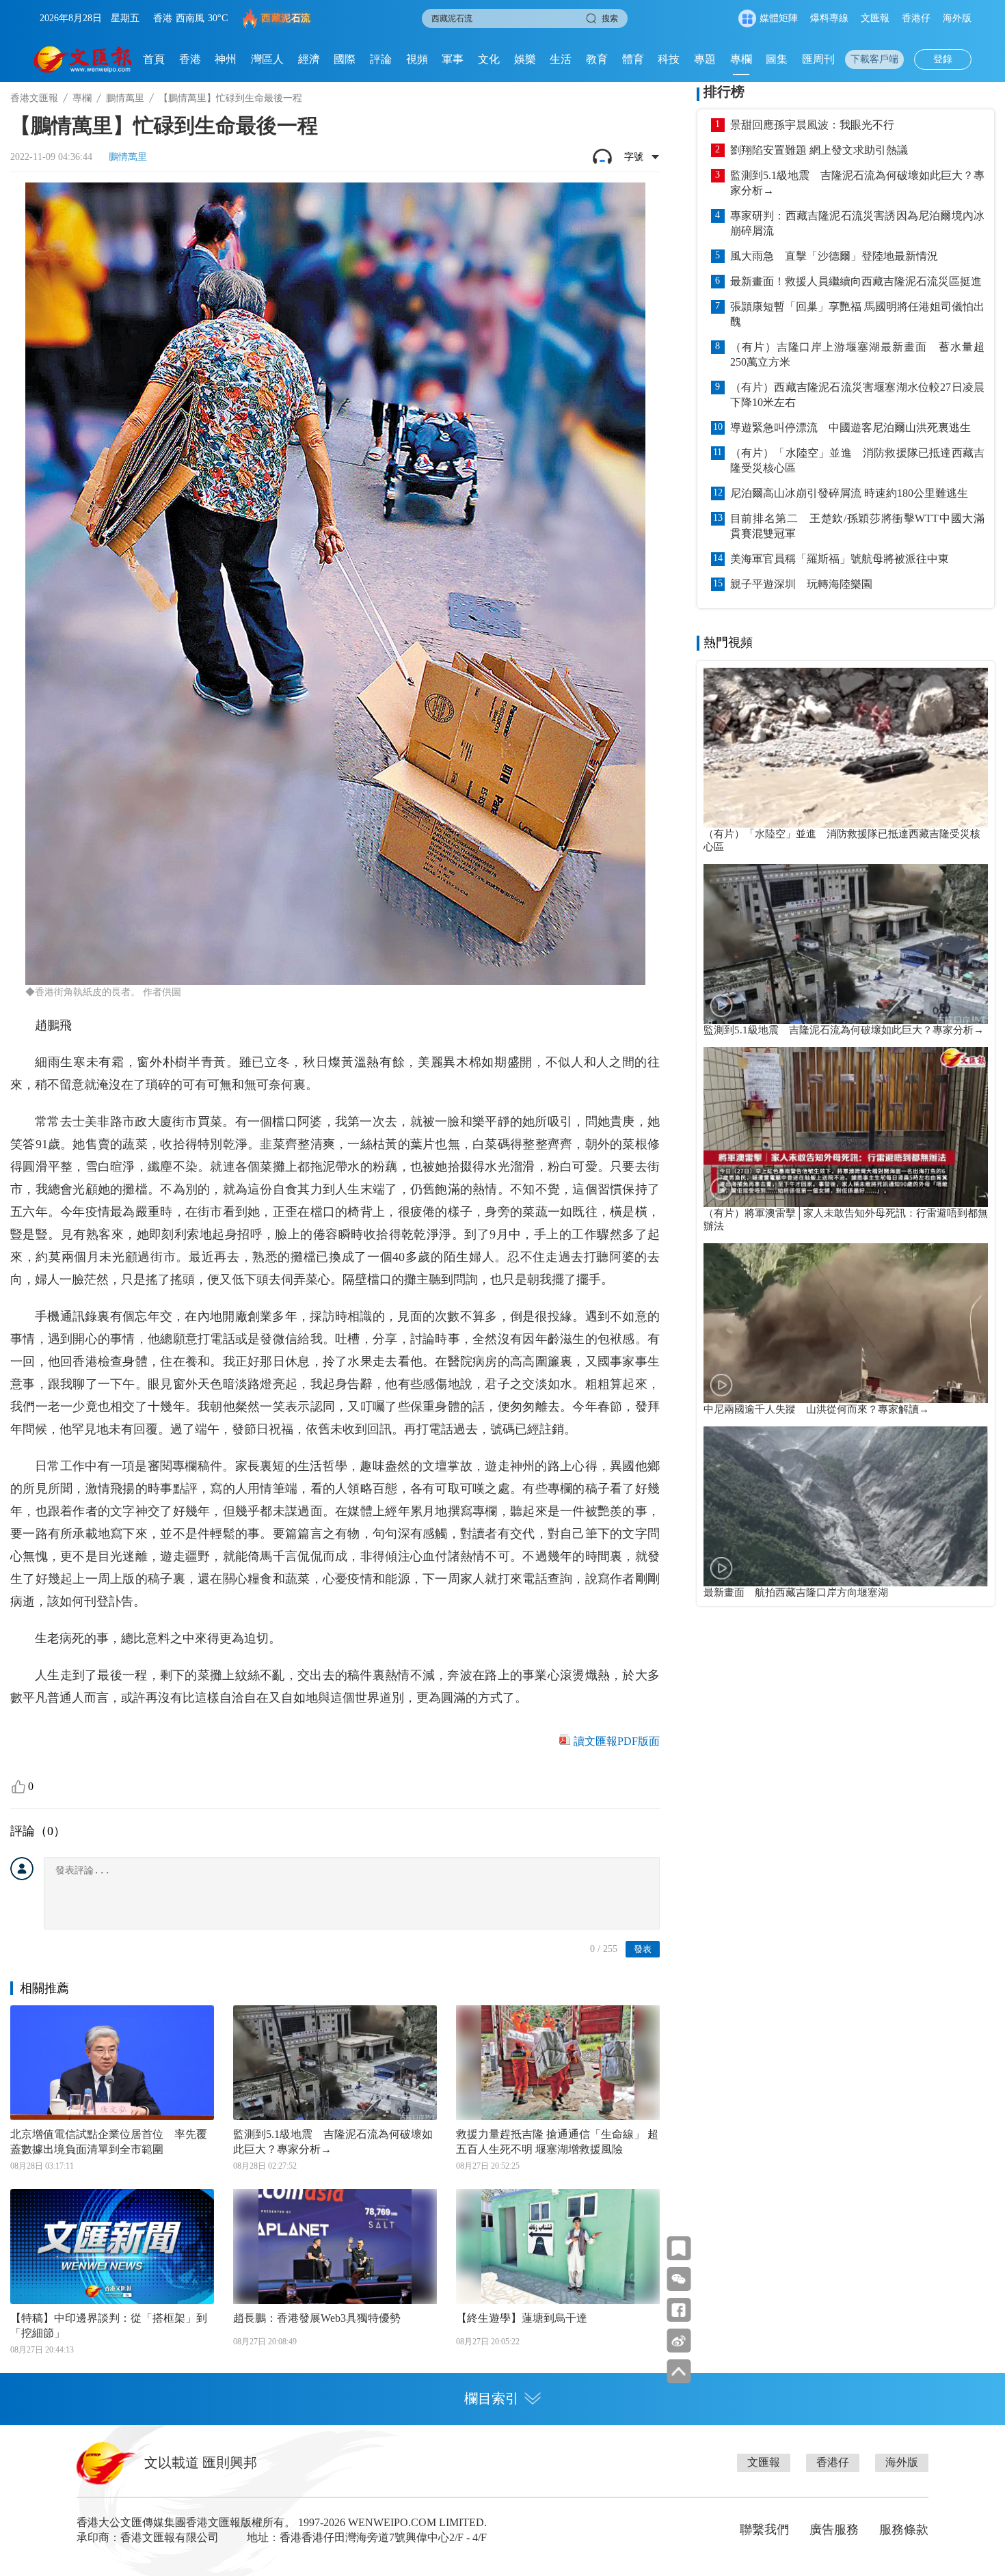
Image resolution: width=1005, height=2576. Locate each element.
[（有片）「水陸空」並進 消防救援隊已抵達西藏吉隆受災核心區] (846, 748)
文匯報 (875, 18)
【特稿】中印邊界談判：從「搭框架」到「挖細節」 (109, 2326)
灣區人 (267, 59)
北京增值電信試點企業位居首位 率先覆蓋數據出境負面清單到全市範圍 (109, 2142)
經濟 (309, 59)
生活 (561, 59)
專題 (705, 59)
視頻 (417, 59)
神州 (226, 59)
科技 (669, 59)
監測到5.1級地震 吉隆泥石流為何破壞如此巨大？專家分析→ (333, 2142)
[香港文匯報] (83, 59)
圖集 (777, 59)
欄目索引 (492, 2398)
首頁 (154, 59)
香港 (190, 59)
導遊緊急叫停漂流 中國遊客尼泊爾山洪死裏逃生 (850, 428)
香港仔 (916, 18)
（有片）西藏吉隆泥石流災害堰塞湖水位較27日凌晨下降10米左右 (857, 395)
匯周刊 (818, 59)
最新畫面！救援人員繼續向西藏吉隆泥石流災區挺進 (856, 281)
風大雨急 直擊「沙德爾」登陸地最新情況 (834, 256)
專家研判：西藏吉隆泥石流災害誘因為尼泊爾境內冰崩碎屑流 (857, 223)
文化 (489, 59)
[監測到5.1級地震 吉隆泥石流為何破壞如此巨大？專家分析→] (846, 944)
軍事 (453, 59)
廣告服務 (834, 2530)
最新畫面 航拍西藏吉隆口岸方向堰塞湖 (796, 1592)
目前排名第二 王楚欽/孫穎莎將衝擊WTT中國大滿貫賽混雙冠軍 (857, 526)
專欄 (741, 59)
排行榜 (724, 92)
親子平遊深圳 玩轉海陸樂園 (801, 584)
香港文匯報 (34, 98)
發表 (643, 1949)
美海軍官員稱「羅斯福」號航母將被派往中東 (840, 559)
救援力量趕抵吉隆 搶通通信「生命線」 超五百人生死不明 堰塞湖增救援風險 (557, 2142)
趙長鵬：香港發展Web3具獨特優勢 (317, 2318)
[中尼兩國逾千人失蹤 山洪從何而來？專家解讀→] (846, 1323)
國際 (345, 59)
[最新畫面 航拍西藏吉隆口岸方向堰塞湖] (846, 1506)
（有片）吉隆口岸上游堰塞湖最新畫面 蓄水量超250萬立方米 (857, 354)
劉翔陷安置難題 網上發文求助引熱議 (819, 150)
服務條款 (904, 2530)
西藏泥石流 (286, 18)
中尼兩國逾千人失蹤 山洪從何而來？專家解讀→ (816, 1409)
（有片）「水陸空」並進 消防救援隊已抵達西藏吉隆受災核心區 (857, 460)
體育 (633, 59)
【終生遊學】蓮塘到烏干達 (522, 2318)
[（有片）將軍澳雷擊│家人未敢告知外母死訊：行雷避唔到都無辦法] (846, 1127)
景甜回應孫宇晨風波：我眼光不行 (812, 125)
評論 (381, 59)
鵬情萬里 (125, 98)
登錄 (943, 59)
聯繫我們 (764, 2530)
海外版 (957, 18)
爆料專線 (829, 18)
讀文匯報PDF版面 (617, 1741)
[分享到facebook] (679, 2310)
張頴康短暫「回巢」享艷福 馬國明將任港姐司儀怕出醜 (857, 314)
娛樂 (525, 59)
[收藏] (679, 2248)
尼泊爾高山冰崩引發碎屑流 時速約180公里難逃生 (849, 493)
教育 (597, 59)
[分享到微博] (679, 2341)
